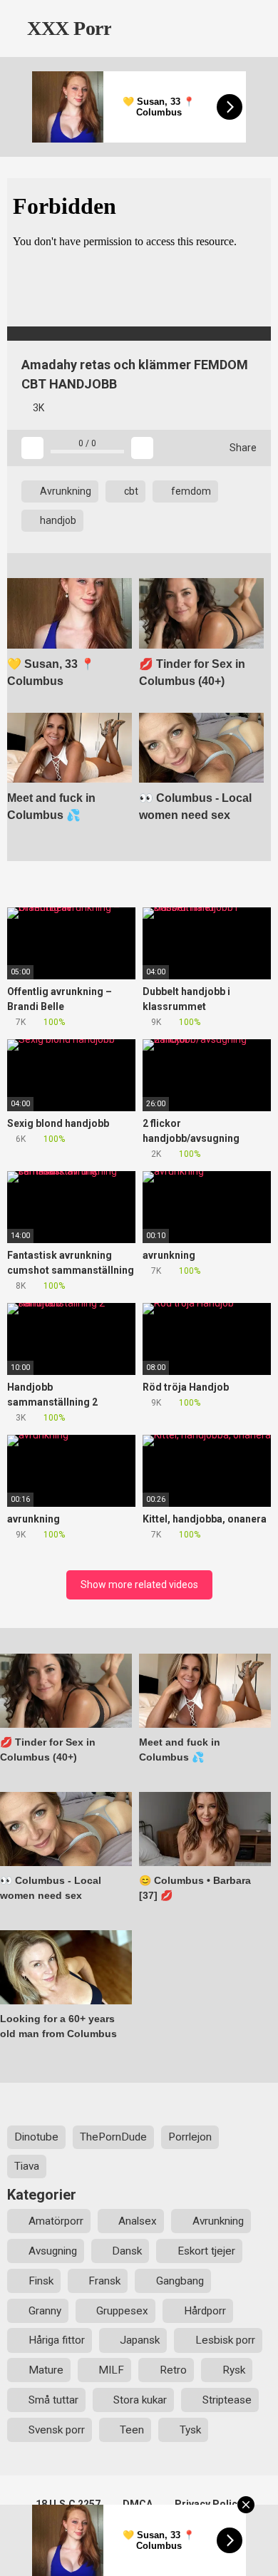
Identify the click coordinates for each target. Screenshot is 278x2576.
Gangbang (180, 2281)
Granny (45, 2311)
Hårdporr (205, 2311)
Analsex (138, 2221)
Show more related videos (139, 1585)
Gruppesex (122, 2311)
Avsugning (53, 2251)
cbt (130, 491)
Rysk (234, 2370)
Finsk (41, 2281)
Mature (46, 2370)
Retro (173, 2370)
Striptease (227, 2400)
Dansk (127, 2251)
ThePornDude (113, 2137)
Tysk (190, 2430)
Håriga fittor (57, 2340)
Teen (132, 2430)
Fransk (104, 2281)
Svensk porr (57, 2430)
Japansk (140, 2340)
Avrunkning (65, 491)
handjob (57, 520)
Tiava (27, 2166)
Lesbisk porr (225, 2340)
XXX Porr (67, 28)
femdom (190, 491)
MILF (111, 2370)
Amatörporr (56, 2221)
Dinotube (36, 2137)
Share (242, 448)
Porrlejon (190, 2137)
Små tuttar (53, 2400)
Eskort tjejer (206, 2251)
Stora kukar (140, 2400)
